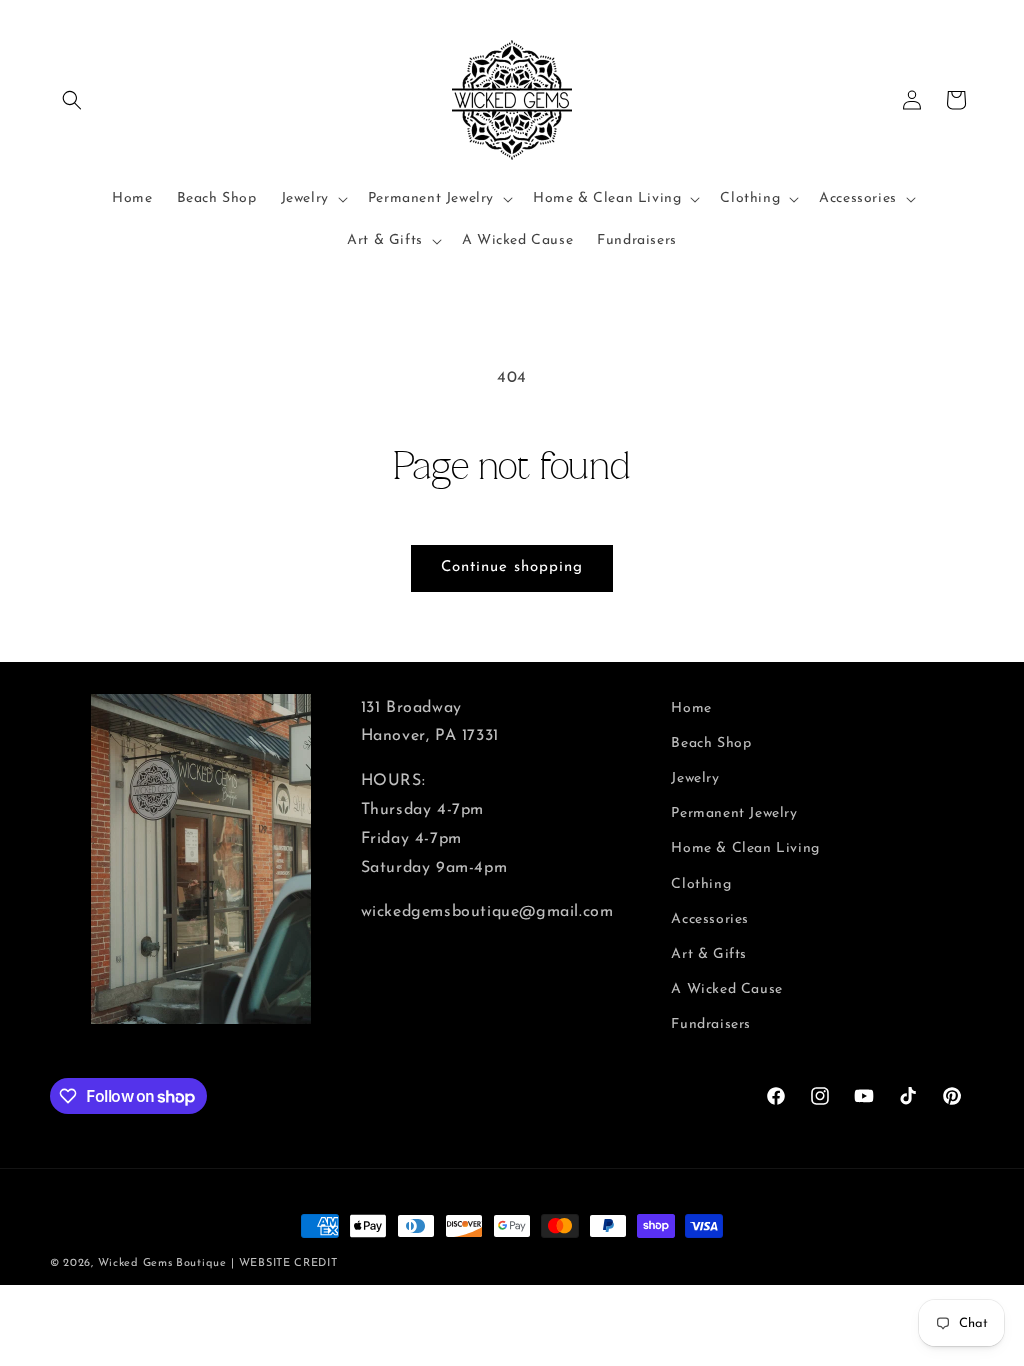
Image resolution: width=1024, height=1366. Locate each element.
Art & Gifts (709, 954)
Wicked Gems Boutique (162, 1263)
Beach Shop (711, 743)
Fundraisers (711, 1024)
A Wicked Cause (726, 989)
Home (691, 708)
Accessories (710, 919)
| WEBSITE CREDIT (284, 1263)
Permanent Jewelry (734, 813)
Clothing (701, 884)
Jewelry (695, 778)
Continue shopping (512, 567)
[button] (72, 100)
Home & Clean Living (745, 848)
